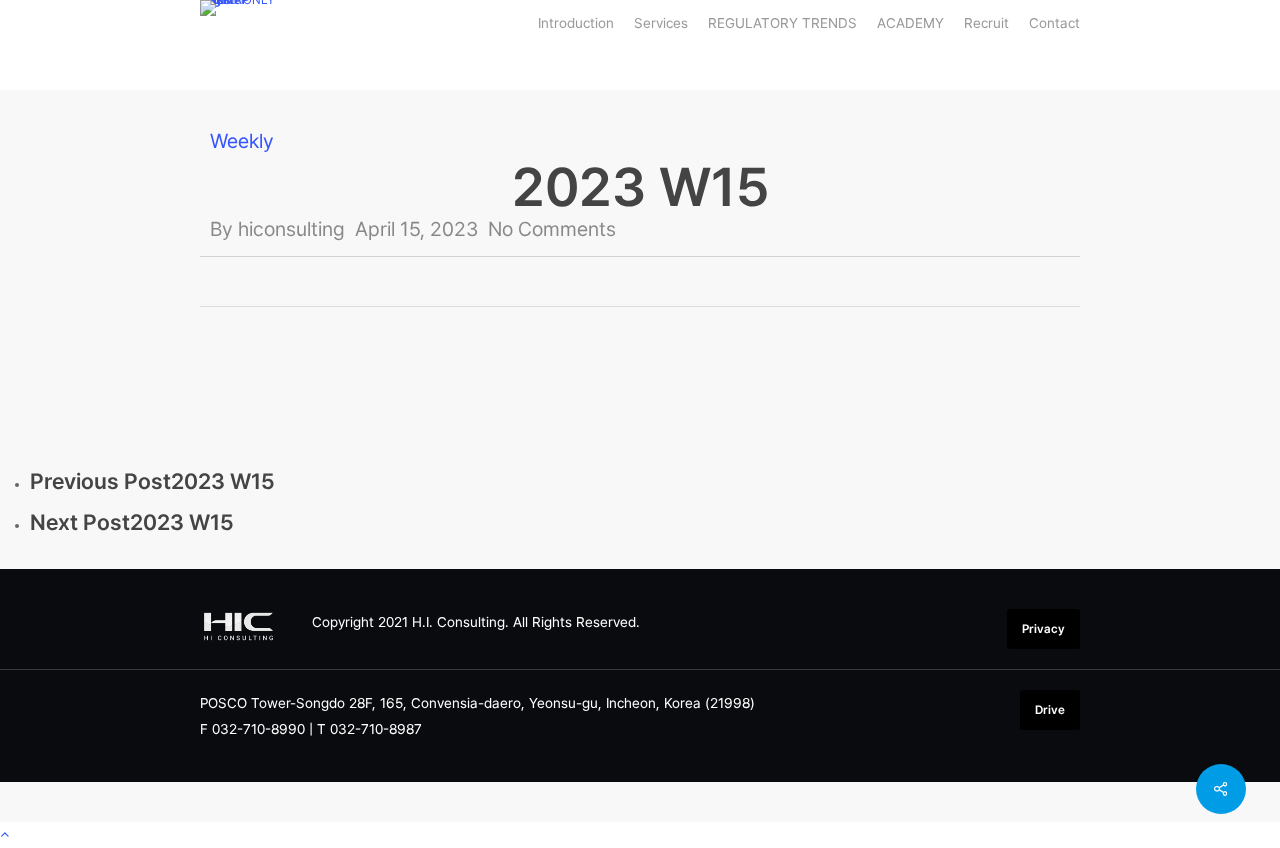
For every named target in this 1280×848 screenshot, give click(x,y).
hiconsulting (291, 229)
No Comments (552, 229)
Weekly (242, 141)
